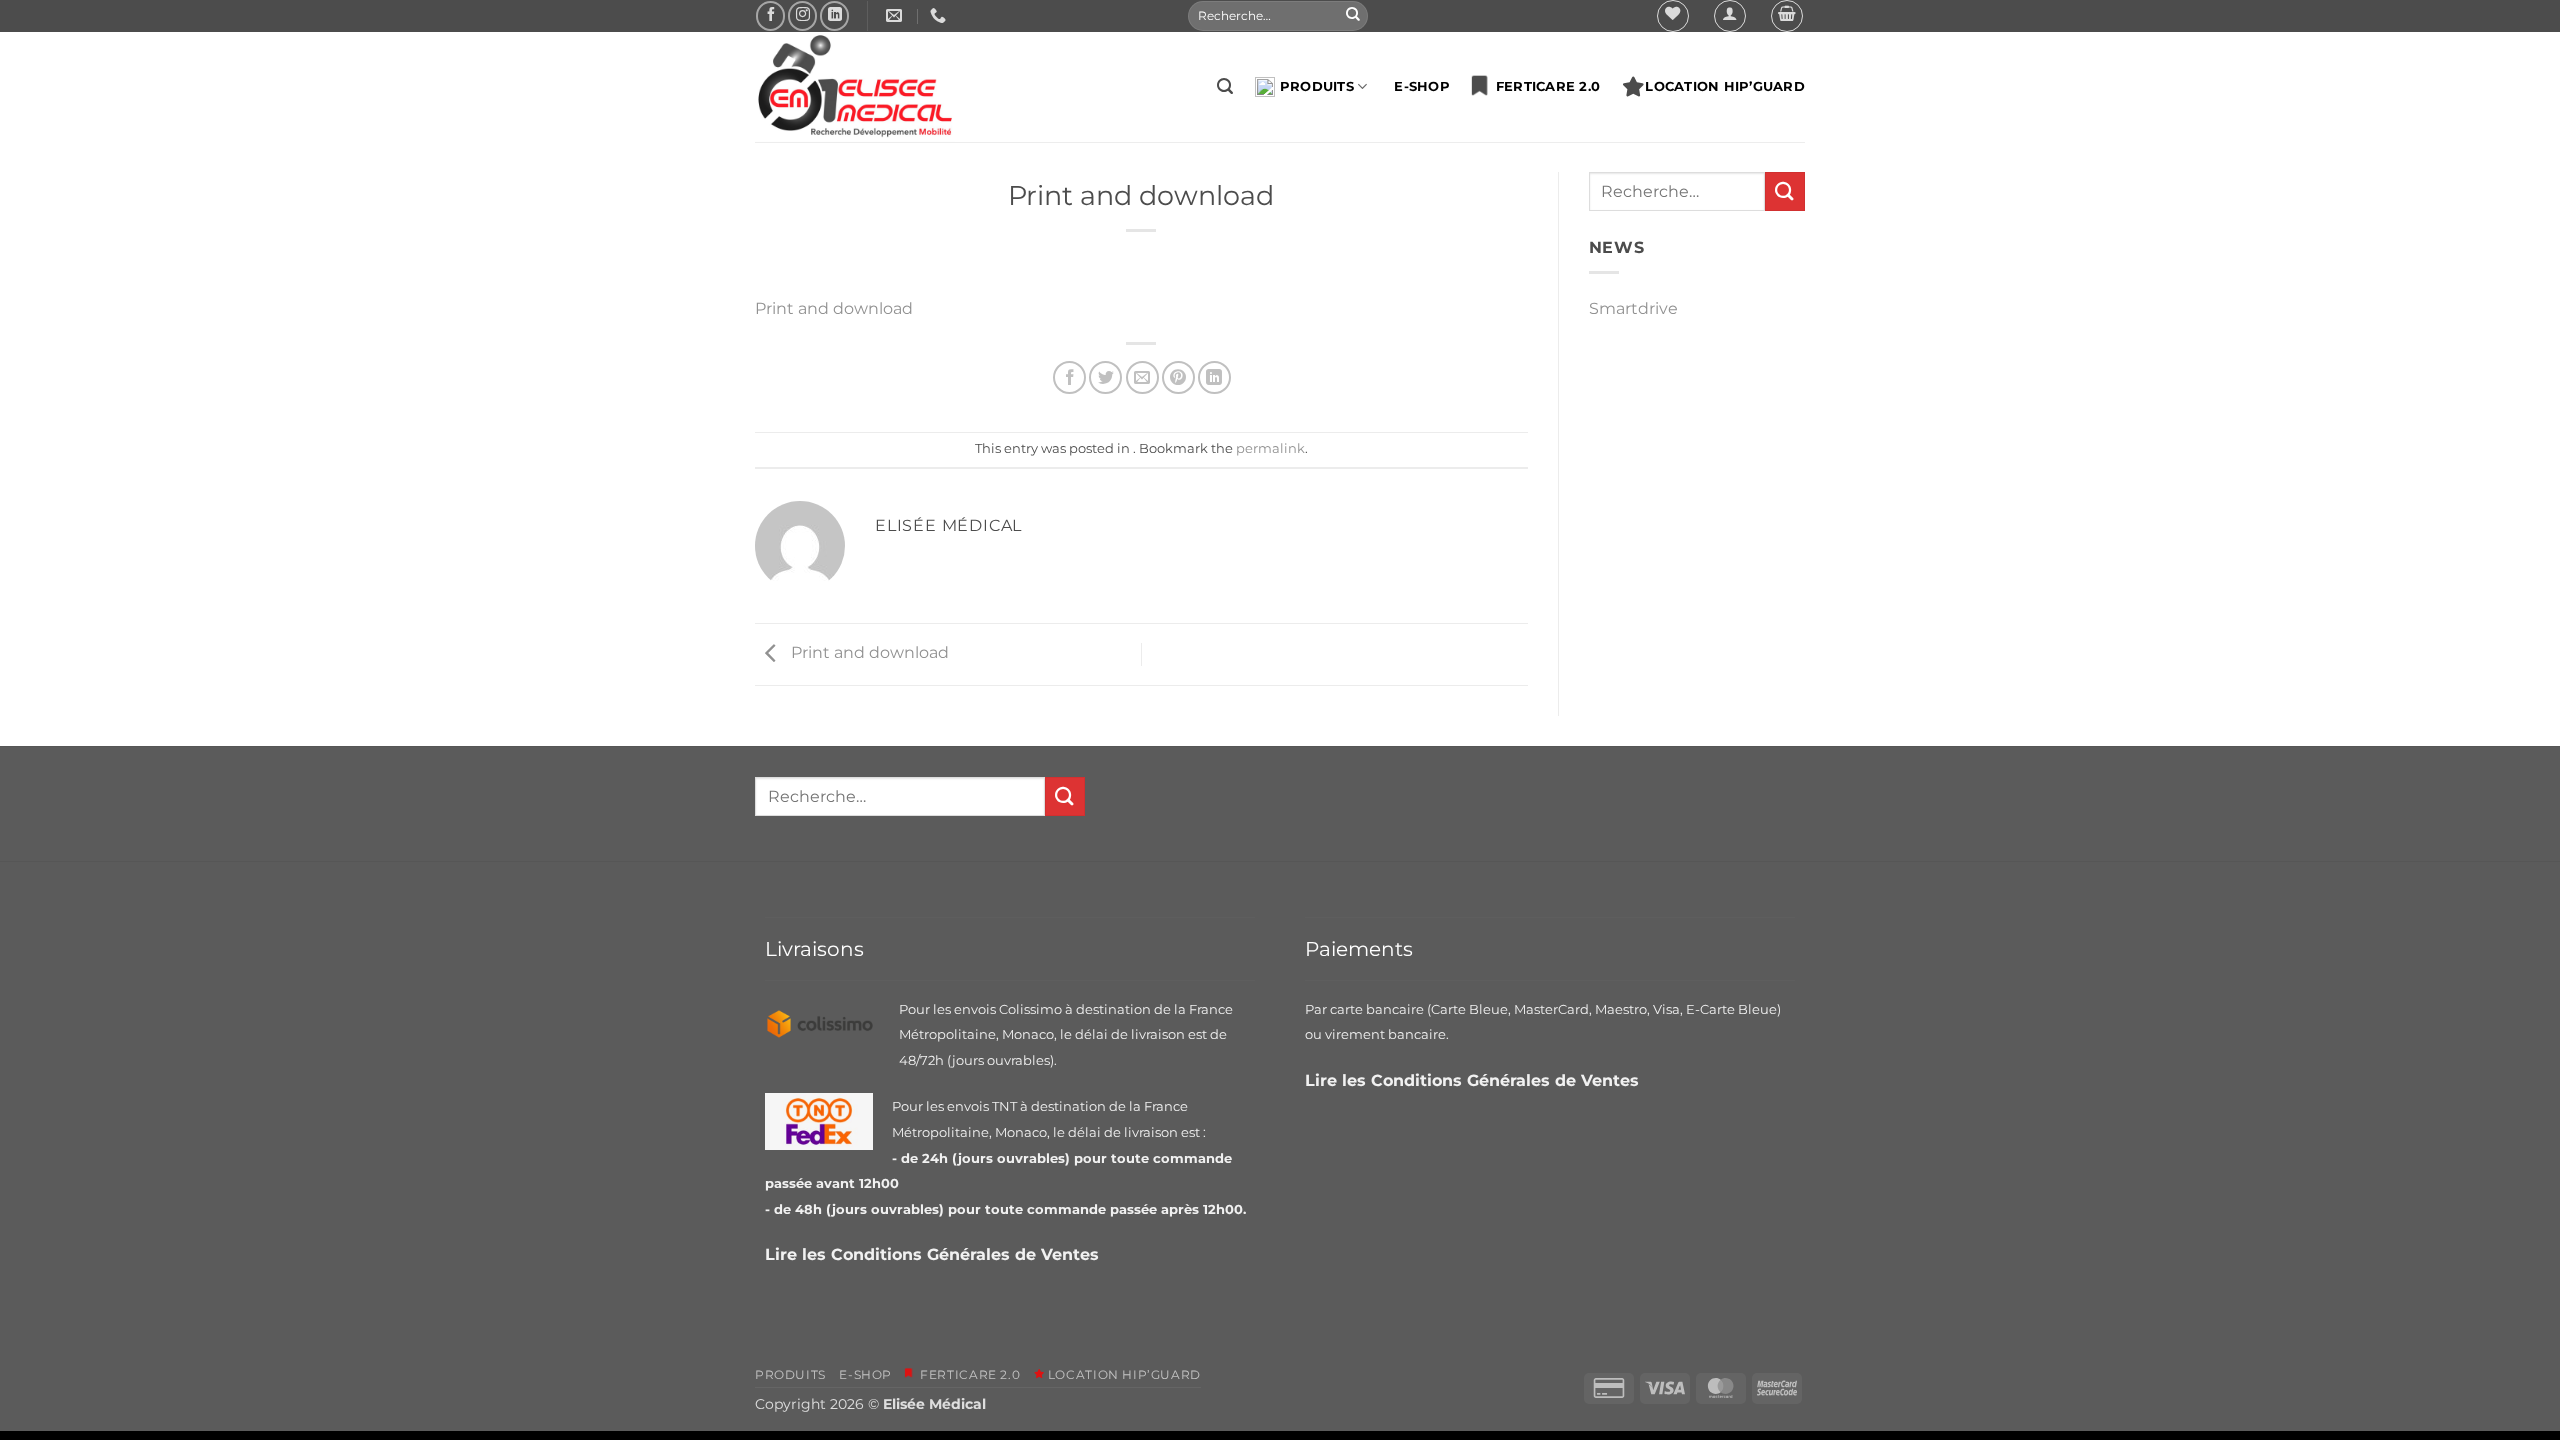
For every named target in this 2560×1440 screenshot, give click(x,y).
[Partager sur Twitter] (1105, 377)
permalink (1270, 448)
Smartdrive (1633, 308)
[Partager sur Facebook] (1069, 377)
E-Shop (1422, 86)
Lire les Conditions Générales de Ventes (934, 1254)
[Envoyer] (1353, 16)
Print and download (834, 308)
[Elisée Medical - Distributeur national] (855, 87)
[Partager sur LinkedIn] (1214, 377)
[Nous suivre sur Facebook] (770, 15)
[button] (1730, 16)
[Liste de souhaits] (1673, 16)
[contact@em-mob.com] (896, 15)
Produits (1317, 86)
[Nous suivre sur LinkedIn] (834, 15)
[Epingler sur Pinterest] (1178, 377)
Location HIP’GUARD (1725, 86)
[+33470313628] (940, 15)
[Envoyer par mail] (1142, 377)
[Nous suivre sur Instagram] (802, 15)
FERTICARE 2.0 (1543, 86)
